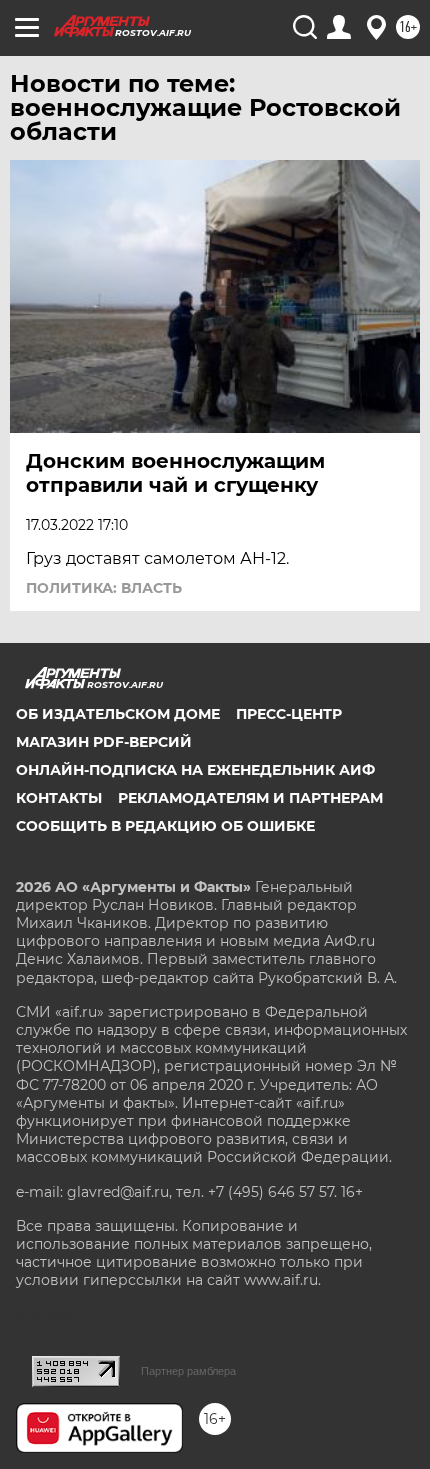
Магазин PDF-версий (104, 742)
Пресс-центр (289, 714)
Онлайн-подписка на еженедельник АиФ (195, 770)
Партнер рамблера (188, 1371)
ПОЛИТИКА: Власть (104, 588)
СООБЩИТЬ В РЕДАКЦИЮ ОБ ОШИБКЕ (165, 826)
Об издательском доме (118, 714)
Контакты (59, 798)
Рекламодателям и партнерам (250, 798)
